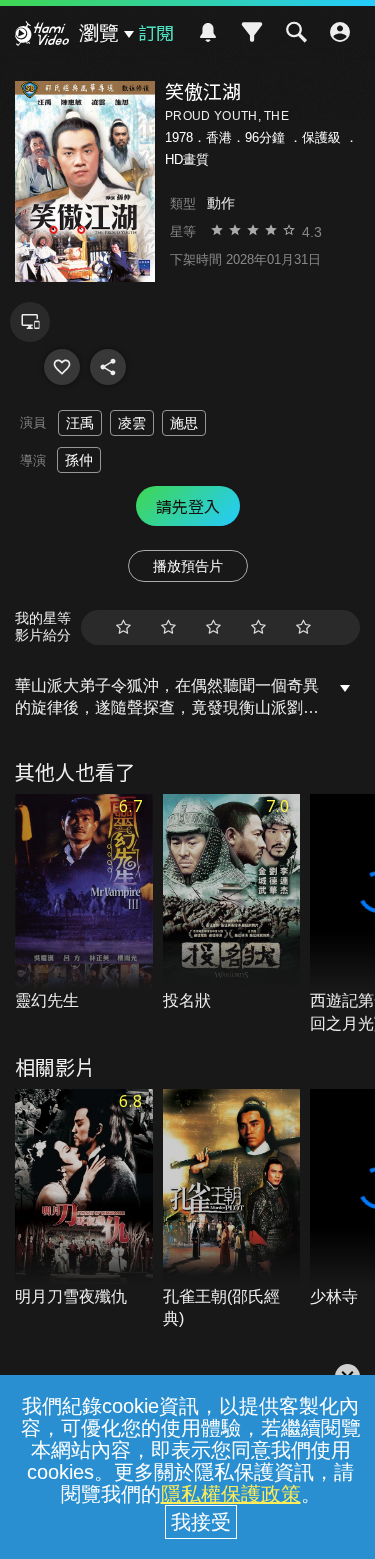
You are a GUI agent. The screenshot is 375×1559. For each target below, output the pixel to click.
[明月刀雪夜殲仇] (84, 1198)
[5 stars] (303, 627)
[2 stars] (168, 627)
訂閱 (156, 32)
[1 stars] (123, 627)
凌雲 (132, 423)
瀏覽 (99, 33)
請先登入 (188, 506)
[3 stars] (213, 627)
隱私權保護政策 (231, 1494)
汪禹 (80, 423)
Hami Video (42, 36)
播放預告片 (188, 566)
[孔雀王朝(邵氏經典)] (232, 1209)
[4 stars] (258, 627)
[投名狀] (232, 903)
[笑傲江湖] (62, 367)
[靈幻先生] (84, 903)
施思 (184, 423)
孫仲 (79, 460)
